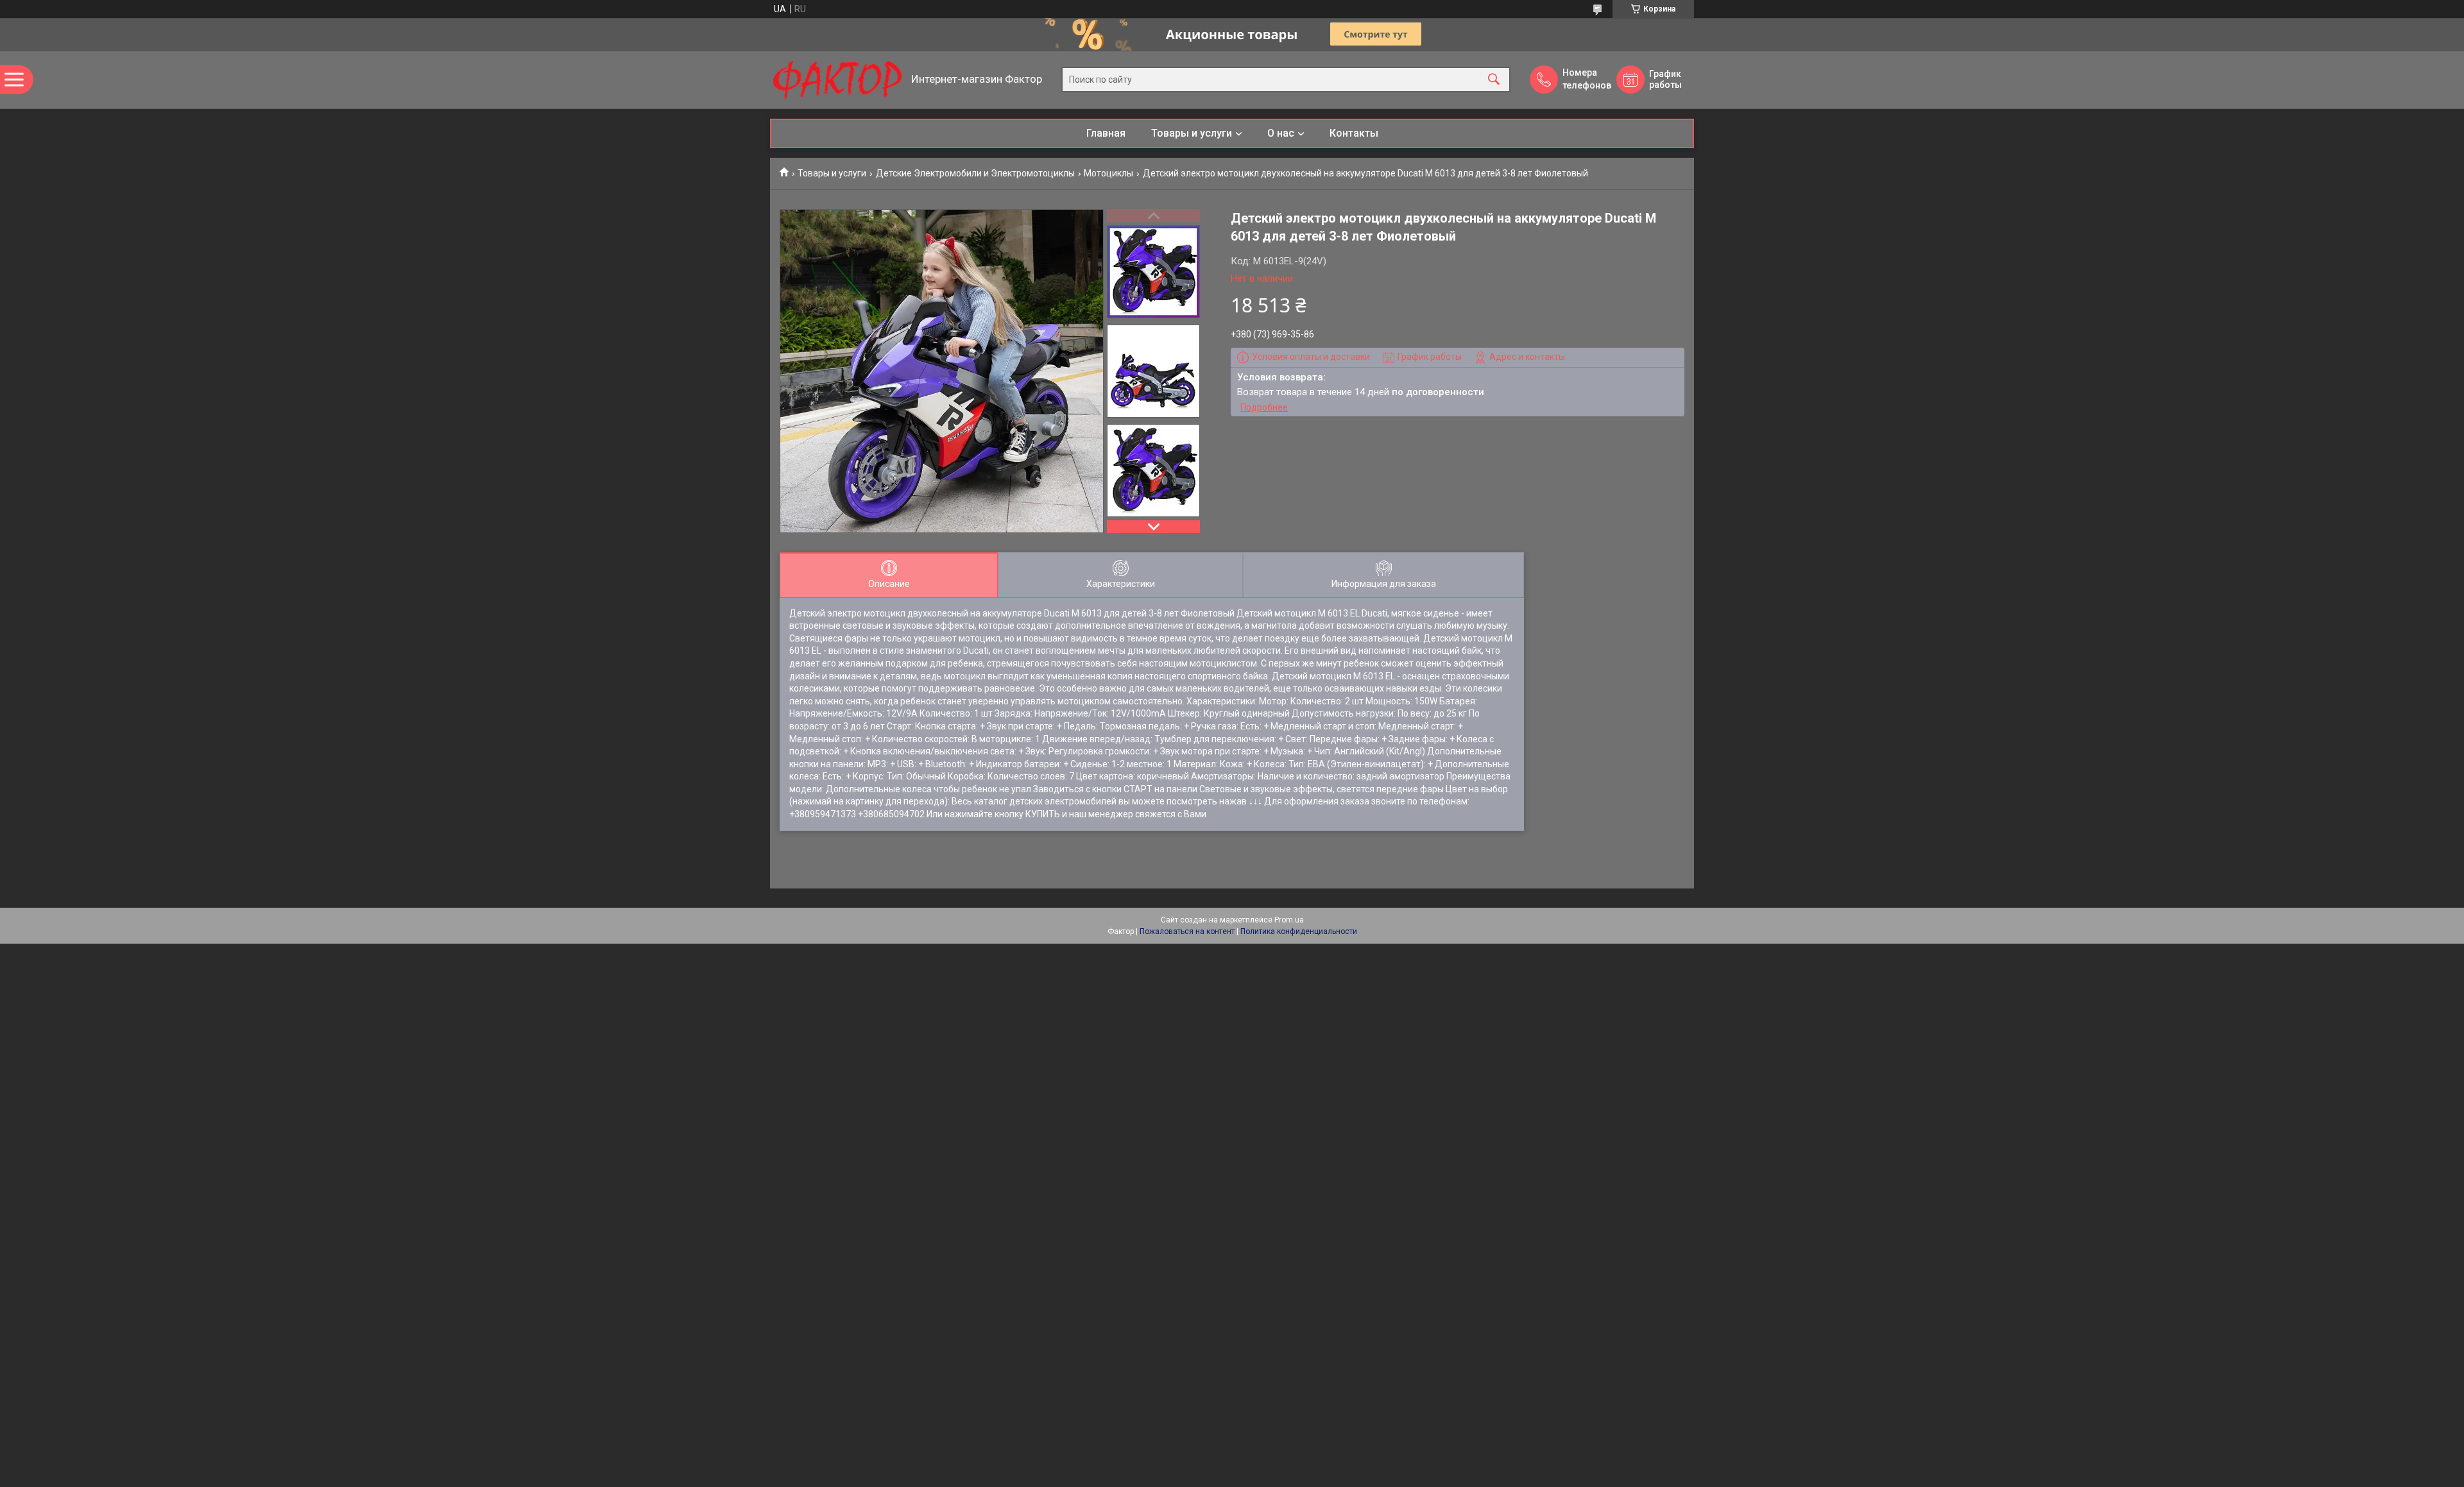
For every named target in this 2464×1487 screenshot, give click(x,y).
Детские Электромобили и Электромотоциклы (975, 173)
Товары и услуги (1192, 133)
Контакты (1354, 133)
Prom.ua (1289, 920)
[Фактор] (837, 80)
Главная (1106, 133)
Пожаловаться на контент (1187, 931)
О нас (1281, 133)
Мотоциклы (1108, 173)
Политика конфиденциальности (1299, 931)
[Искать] (1494, 80)
